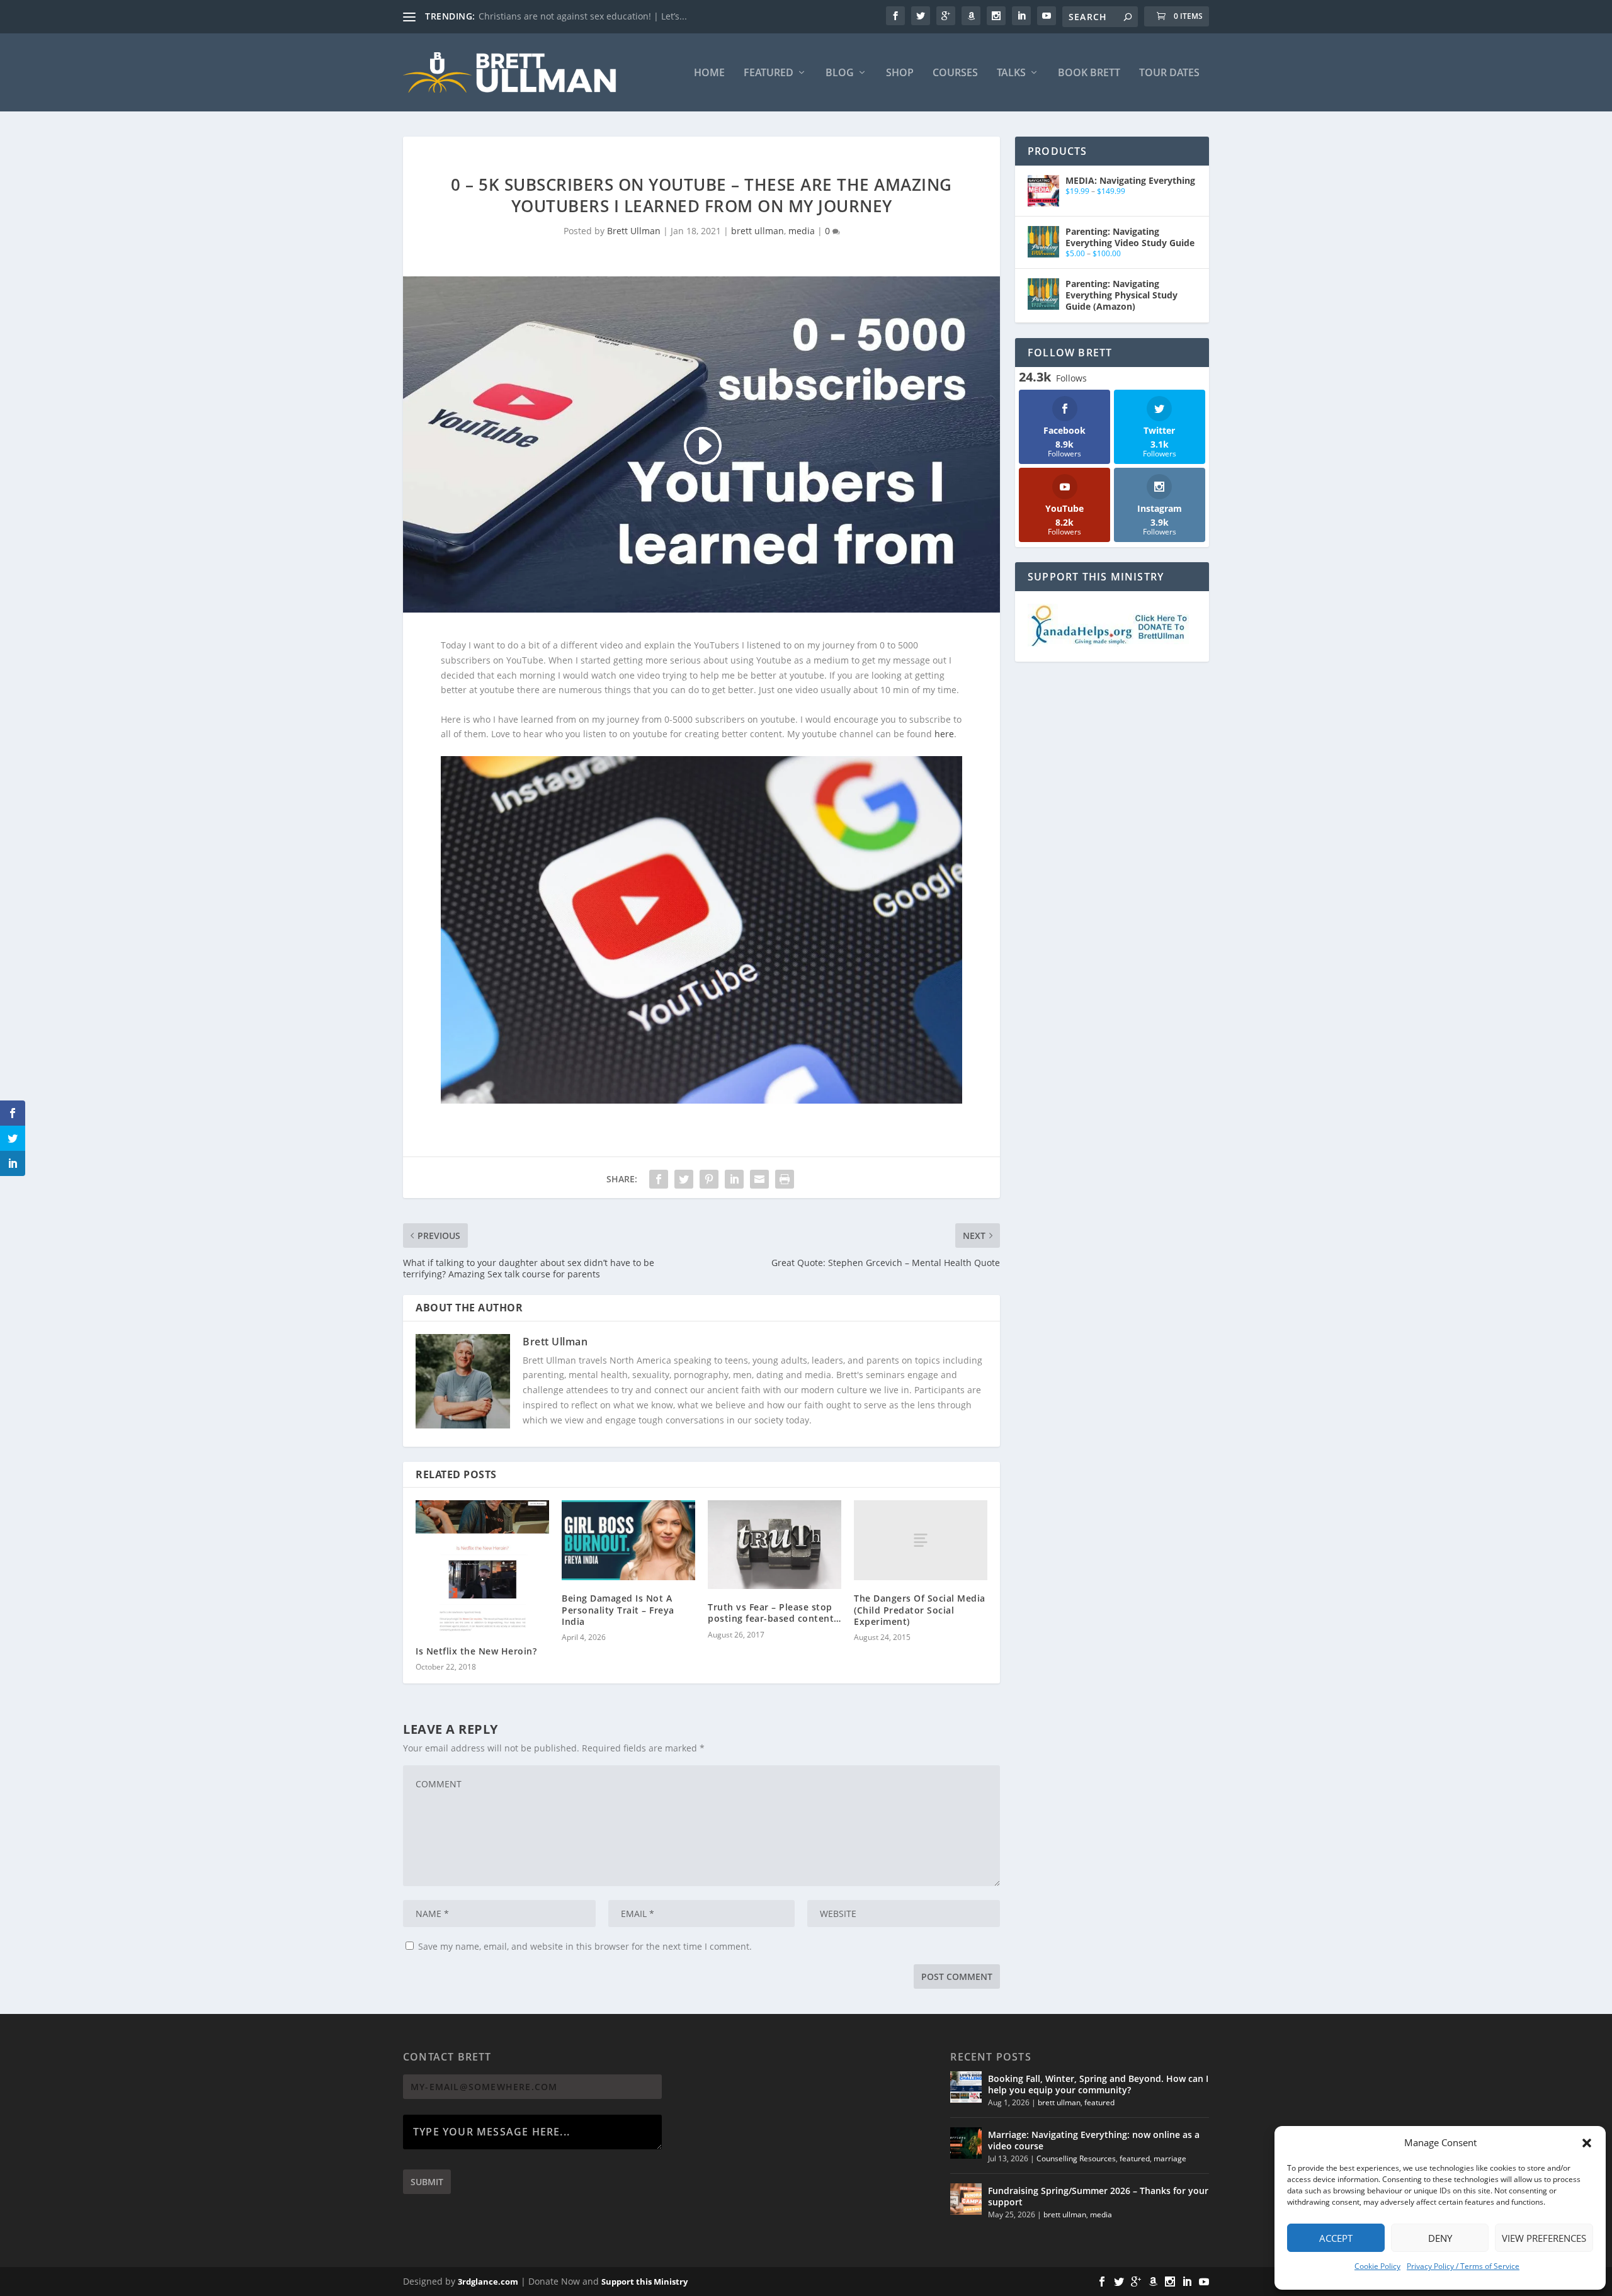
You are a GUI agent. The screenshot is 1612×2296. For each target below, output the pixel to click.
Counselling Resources (1076, 2158)
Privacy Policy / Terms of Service (1463, 2266)
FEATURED (769, 73)
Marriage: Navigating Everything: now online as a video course (1094, 2140)
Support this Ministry (644, 2282)
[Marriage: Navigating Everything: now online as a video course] (966, 2143)
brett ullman (758, 231)
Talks (1011, 73)
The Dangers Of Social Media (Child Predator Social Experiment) (920, 1609)
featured (1099, 2102)
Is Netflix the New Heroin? (476, 1651)
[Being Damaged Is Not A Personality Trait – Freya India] (628, 1540)
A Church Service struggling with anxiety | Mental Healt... (600, 16)
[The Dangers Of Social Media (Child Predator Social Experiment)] (921, 1540)
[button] (1587, 2143)
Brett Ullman (634, 231)
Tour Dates (1169, 73)
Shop (900, 73)
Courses (955, 73)
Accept (1336, 2238)
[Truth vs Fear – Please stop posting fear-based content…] (775, 1545)
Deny (1440, 2238)
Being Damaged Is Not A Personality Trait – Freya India (618, 1609)
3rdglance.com (488, 2282)
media (802, 231)
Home (709, 73)
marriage (1170, 2158)
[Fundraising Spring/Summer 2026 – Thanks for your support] (966, 2199)
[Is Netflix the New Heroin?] (482, 1566)
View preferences (1544, 2238)
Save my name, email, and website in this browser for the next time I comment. (585, 1946)
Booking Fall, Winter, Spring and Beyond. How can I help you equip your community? (1098, 2084)
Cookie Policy (1377, 2266)
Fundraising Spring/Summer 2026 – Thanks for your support (1098, 2196)
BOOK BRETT (1089, 73)
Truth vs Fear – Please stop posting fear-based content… (775, 1613)
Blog (840, 73)
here (944, 734)
